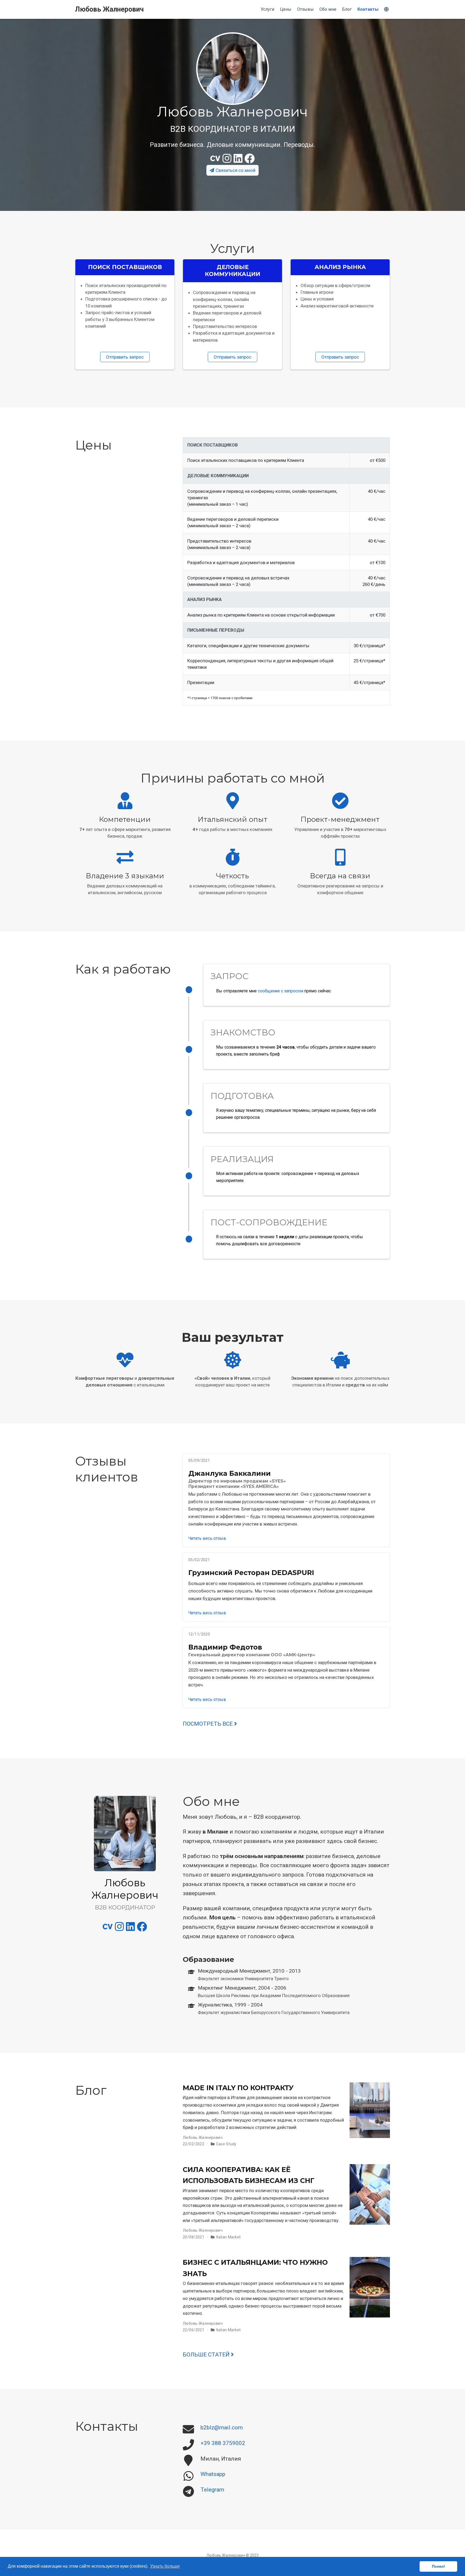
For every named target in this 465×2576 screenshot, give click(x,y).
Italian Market (228, 2237)
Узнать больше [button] (165, 2566)
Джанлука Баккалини (230, 1473)
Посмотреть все (208, 1724)
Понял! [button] (438, 2566)
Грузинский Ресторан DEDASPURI (251, 1573)
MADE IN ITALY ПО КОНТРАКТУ (238, 2088)
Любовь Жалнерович (109, 9)
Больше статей (207, 2355)
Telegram (212, 2490)
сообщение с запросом (281, 991)
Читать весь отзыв (207, 1538)
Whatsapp (213, 2474)
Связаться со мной (235, 170)
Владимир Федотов (225, 1647)
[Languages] (387, 10)
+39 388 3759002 (223, 2443)
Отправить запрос (125, 357)
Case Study (226, 2144)
